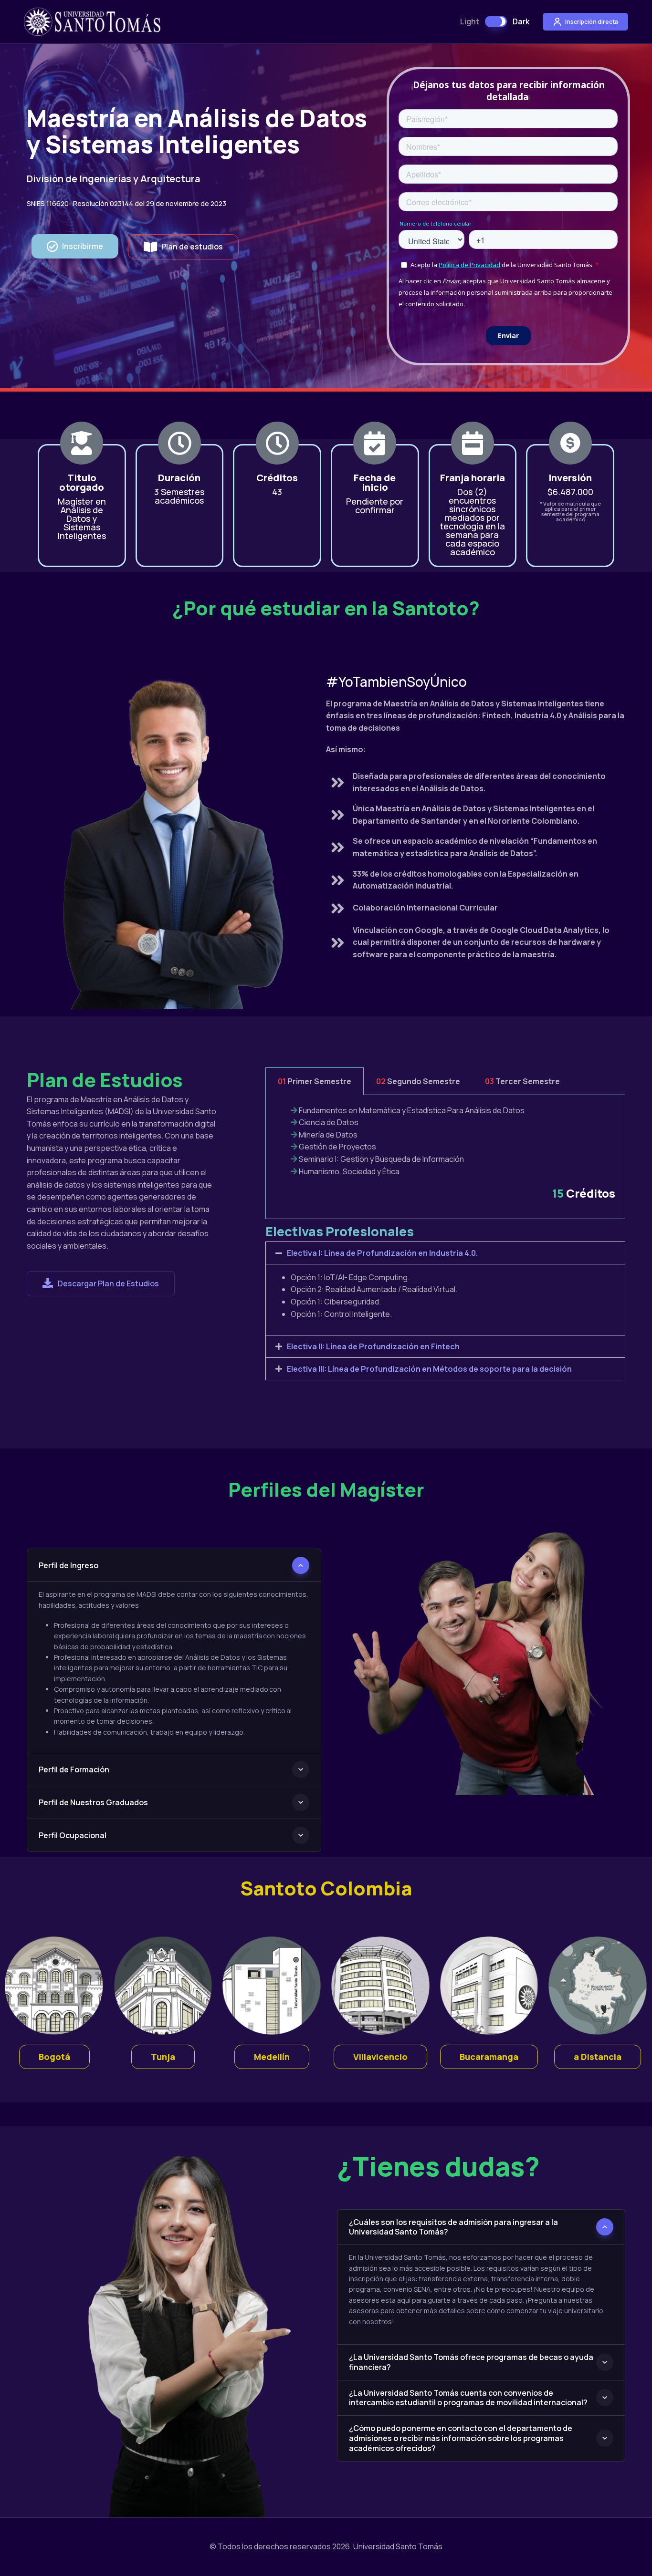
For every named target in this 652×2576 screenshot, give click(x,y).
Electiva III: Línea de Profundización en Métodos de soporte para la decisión (429, 1369)
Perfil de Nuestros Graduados (93, 1802)
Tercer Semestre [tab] (522, 1081)
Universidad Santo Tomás (398, 2546)
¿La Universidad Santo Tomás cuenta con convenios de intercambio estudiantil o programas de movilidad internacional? (468, 2398)
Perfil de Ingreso (68, 1565)
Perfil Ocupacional (73, 1835)
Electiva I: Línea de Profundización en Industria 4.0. (382, 1253)
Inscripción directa (591, 22)
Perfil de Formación (74, 1769)
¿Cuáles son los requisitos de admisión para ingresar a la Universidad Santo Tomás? (453, 2227)
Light (470, 21)
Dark (521, 21)
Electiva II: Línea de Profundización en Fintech (373, 1346)
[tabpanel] (445, 1157)
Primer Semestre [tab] (315, 1081)
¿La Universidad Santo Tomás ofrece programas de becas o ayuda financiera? (471, 2362)
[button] (75, 246)
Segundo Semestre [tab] (418, 1081)
